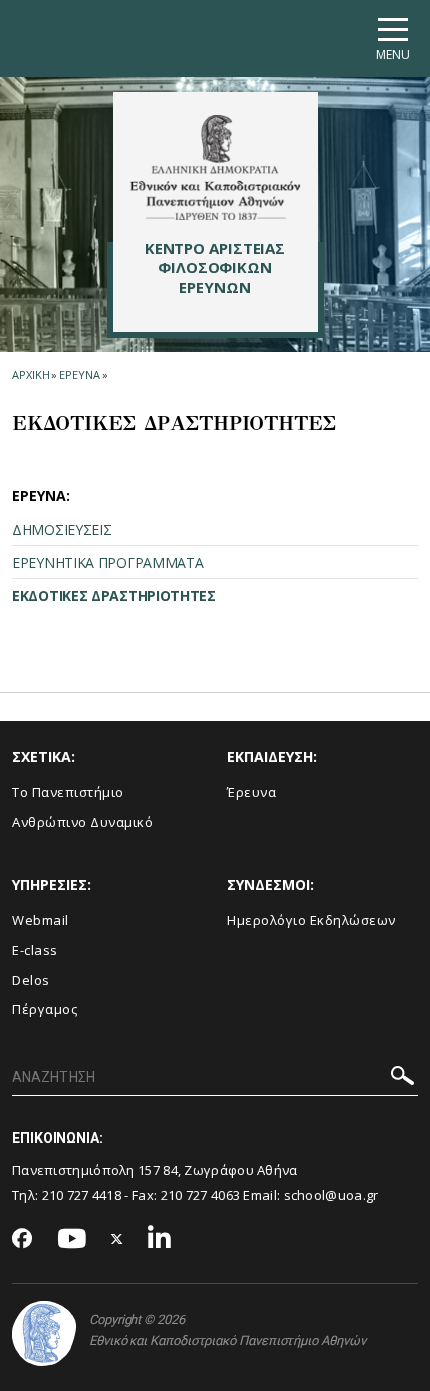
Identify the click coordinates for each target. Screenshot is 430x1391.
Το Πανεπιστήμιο (68, 792)
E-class (35, 950)
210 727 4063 (201, 1195)
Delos (31, 980)
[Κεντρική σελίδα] (215, 167)
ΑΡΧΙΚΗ (30, 374)
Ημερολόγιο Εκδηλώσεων (311, 920)
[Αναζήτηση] (402, 1078)
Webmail (40, 920)
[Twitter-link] (117, 1239)
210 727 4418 (82, 1195)
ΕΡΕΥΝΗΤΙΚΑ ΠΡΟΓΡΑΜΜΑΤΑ (107, 562)
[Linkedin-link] (160, 1239)
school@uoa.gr (331, 1195)
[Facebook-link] (22, 1240)
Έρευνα (251, 792)
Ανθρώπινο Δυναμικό (82, 822)
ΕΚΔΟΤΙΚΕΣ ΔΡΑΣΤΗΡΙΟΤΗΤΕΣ (114, 595)
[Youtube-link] (72, 1239)
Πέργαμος (44, 1009)
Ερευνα (79, 374)
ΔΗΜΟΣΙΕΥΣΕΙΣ (61, 529)
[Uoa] (44, 1333)
